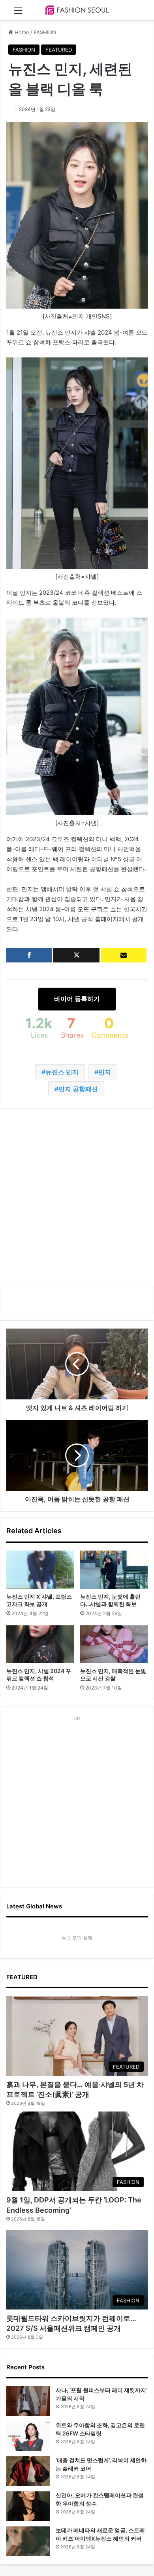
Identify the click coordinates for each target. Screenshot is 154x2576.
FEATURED (59, 50)
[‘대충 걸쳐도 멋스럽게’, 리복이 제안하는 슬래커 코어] (28, 2471)
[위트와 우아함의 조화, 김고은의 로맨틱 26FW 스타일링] (28, 2436)
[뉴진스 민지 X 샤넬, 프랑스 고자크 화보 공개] (40, 1569)
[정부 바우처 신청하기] (124, 955)
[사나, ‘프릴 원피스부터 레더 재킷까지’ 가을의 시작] (28, 2401)
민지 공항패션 (78, 1089)
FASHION (45, 32)
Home (21, 32)
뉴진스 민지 (62, 1072)
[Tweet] (76, 955)
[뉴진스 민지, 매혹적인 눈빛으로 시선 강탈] (114, 1644)
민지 (105, 1072)
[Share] (29, 955)
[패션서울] (77, 10)
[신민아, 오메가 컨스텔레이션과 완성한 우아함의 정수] (28, 2506)
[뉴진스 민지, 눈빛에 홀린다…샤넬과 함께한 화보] (114, 1569)
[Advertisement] (77, 1197)
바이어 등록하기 (77, 999)
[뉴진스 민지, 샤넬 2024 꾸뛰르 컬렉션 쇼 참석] (40, 1644)
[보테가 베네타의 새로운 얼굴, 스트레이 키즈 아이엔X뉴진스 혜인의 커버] (28, 2541)
